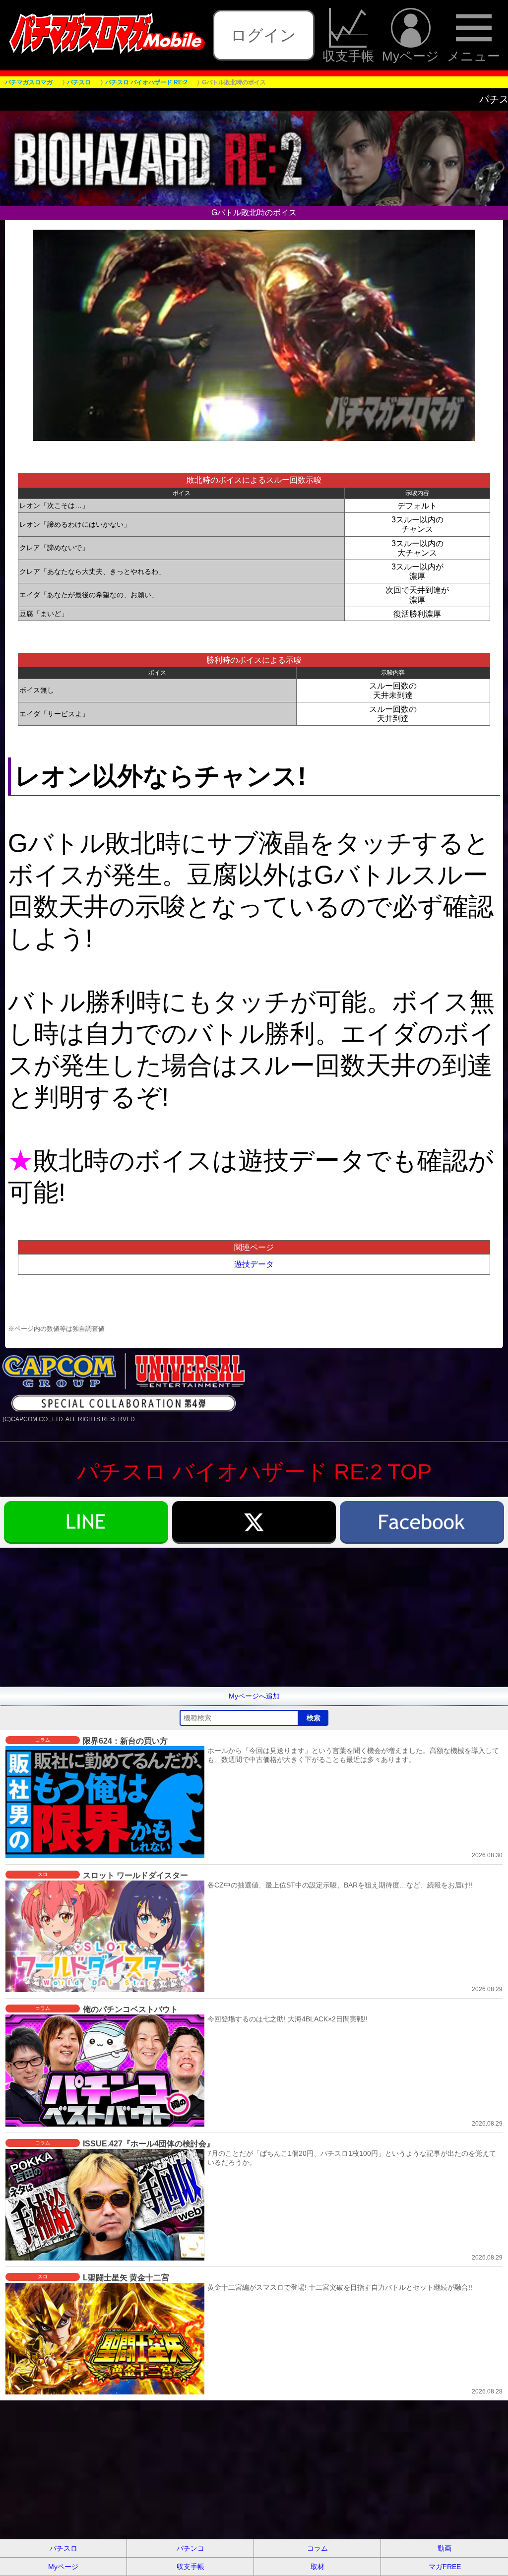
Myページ (411, 56)
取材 (317, 2567)
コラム (317, 2548)
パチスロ (63, 2548)
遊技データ (254, 1264)
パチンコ (190, 2548)
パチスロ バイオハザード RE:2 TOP (254, 1472)
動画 (444, 2548)
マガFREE (445, 2567)
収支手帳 (348, 56)
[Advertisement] (254, 1617)
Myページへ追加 (254, 1696)
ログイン (263, 35)
